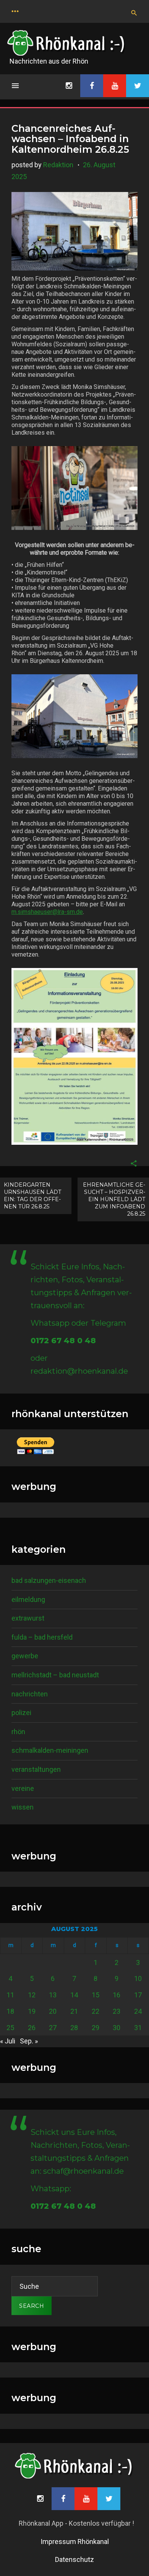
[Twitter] (138, 86)
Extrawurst (28, 1618)
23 (117, 2011)
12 (32, 1995)
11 (10, 1995)
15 (96, 1995)
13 (53, 1995)
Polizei (21, 1713)
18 (10, 2011)
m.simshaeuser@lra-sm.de (47, 912)
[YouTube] (115, 86)
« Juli (8, 2041)
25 (10, 2028)
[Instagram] (69, 86)
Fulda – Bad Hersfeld (42, 1637)
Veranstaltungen (36, 1769)
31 (138, 2028)
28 (74, 2028)
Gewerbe (25, 1656)
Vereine (23, 1788)
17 (138, 1995)
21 (74, 2011)
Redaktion (58, 165)
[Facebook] (92, 86)
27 (53, 2028)
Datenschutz (74, 2559)
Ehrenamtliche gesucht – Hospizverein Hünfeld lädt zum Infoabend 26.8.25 (114, 1199)
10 (138, 1978)
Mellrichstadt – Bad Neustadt (55, 1675)
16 (117, 1995)
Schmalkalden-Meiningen (50, 1750)
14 (74, 1995)
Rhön (18, 1732)
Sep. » (29, 2041)
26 (32, 2028)
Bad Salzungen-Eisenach (49, 1580)
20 (53, 2011)
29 (96, 2028)
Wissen (23, 1807)
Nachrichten (30, 1694)
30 (117, 2028)
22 (96, 2011)
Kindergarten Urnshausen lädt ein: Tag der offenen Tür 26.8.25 (32, 1196)
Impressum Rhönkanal (75, 2542)
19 (32, 2011)
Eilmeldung (28, 1599)
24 (138, 2011)
